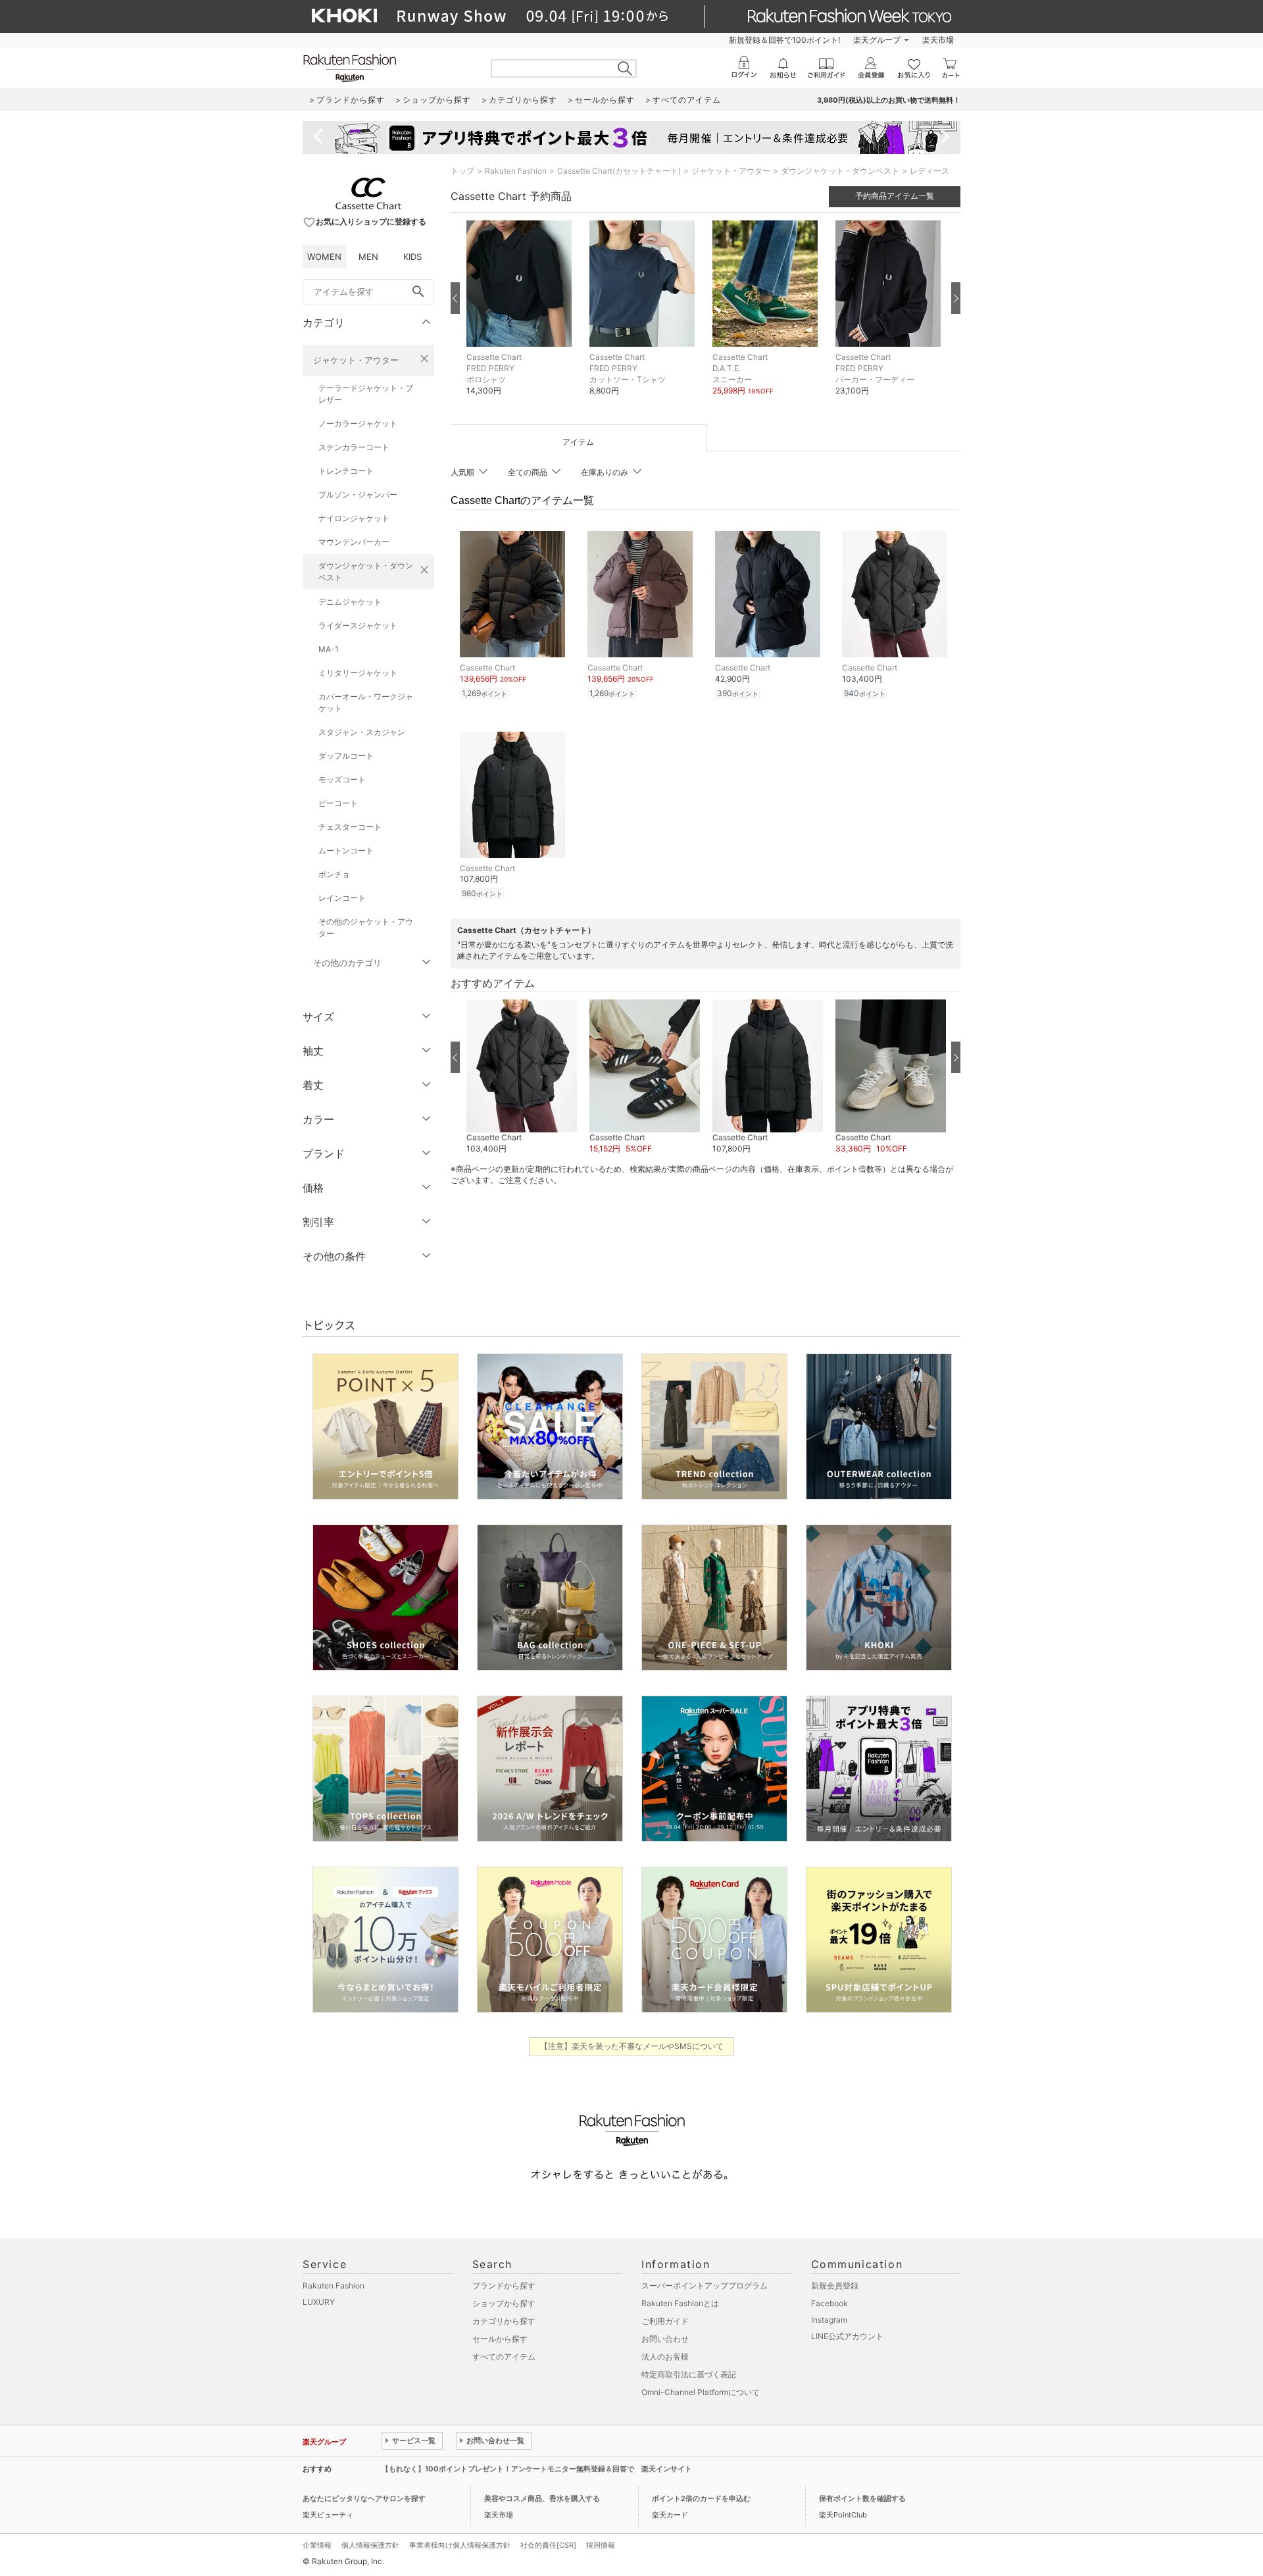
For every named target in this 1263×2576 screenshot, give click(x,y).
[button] (521, 318)
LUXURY (319, 2302)
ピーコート (338, 803)
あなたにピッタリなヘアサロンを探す (364, 2498)
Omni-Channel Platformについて (701, 2392)
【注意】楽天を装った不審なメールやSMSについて (632, 2046)
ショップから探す (504, 2303)
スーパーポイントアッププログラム (705, 2286)
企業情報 (317, 2545)
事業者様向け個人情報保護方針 (460, 2545)
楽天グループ (877, 40)
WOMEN (324, 257)
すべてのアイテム (504, 2357)
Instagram (829, 2320)
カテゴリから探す (504, 2321)
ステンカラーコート (354, 447)
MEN (368, 257)
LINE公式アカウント (847, 2336)
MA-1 (329, 649)
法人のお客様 (665, 2357)
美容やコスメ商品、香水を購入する (542, 2498)
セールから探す (500, 2339)
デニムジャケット (350, 602)
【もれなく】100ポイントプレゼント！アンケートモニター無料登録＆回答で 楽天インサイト (537, 2469)
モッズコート (342, 779)
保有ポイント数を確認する (862, 2498)
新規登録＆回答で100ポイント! (784, 40)
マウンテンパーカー (354, 542)
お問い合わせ (665, 2339)
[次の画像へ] (956, 298)
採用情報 (601, 2545)
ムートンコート (346, 850)
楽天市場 (938, 40)
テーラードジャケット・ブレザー (366, 394)
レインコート (342, 898)
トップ (462, 171)
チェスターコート (350, 827)
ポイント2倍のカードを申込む (701, 2498)
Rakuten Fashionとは (680, 2303)
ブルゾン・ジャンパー (358, 494)
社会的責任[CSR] (548, 2545)
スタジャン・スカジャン (362, 732)
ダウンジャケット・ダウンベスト (366, 571)
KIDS (412, 257)
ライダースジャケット (358, 625)
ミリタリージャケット (358, 673)
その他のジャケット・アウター (366, 927)
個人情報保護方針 (370, 2545)
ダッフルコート (346, 756)
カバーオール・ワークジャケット (366, 702)
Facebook (830, 2303)
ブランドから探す (504, 2286)
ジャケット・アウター (356, 360)
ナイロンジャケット (354, 518)
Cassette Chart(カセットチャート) (619, 171)
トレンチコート (346, 471)
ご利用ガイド (665, 2321)
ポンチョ (334, 874)
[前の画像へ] (455, 298)
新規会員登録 (835, 2286)
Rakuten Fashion (516, 171)
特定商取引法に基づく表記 (689, 2374)
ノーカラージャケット (358, 423)
